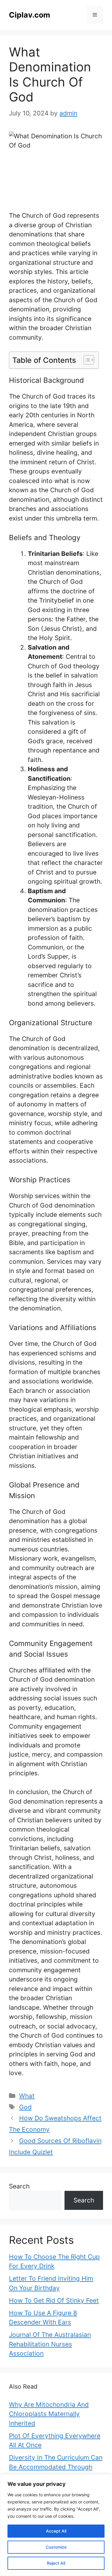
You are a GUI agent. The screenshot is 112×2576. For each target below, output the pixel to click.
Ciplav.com (30, 15)
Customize (56, 2547)
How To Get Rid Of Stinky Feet (54, 2300)
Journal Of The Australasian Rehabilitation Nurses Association (50, 2344)
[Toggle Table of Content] (86, 360)
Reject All (56, 2563)
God (25, 2107)
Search (19, 2186)
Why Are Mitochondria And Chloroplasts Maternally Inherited (49, 2414)
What (27, 2096)
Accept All (56, 2531)
